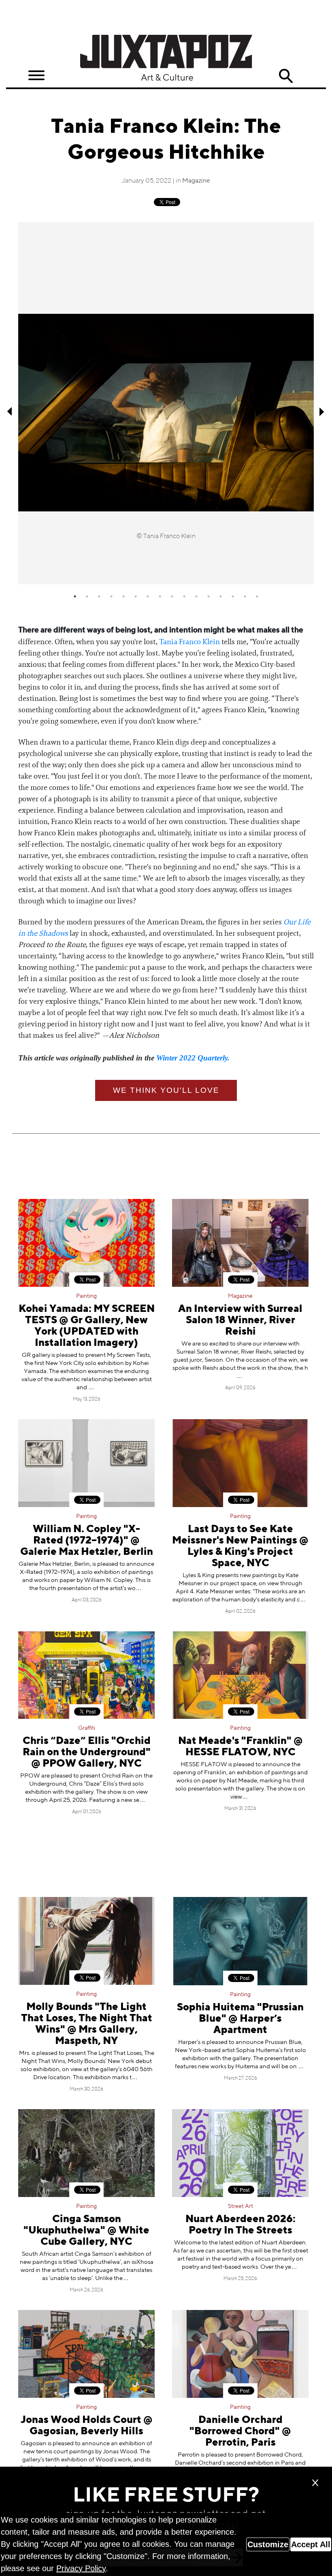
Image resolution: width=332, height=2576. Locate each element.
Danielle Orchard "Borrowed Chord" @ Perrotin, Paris (240, 2432)
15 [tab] (245, 596)
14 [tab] (233, 596)
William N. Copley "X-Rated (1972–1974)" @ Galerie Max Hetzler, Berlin (87, 1541)
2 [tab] (87, 596)
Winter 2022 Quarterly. (193, 1058)
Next (322, 411)
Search (286, 76)
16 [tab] (257, 596)
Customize (268, 2544)
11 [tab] (196, 596)
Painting (86, 1296)
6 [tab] (136, 596)
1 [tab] (75, 596)
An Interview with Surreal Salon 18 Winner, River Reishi (240, 1321)
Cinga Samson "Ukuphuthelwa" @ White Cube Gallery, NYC (86, 2231)
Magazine (196, 181)
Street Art (240, 2206)
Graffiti (87, 1728)
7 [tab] (148, 596)
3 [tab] (99, 596)
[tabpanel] (166, 403)
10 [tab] (184, 596)
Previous (10, 411)
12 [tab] (209, 596)
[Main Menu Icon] (36, 76)
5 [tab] (123, 596)
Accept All (311, 2544)
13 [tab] (221, 596)
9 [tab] (172, 596)
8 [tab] (160, 596)
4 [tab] (111, 596)
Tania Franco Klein (189, 642)
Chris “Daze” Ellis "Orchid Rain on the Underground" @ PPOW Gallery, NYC (87, 1753)
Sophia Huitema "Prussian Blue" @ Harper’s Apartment (240, 2019)
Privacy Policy (81, 2568)
